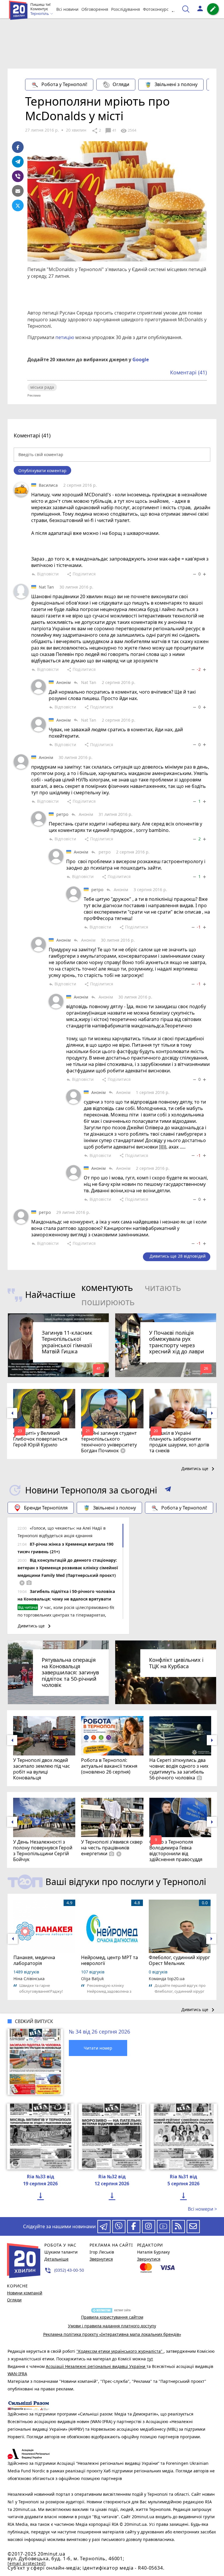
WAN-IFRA (17, 2374)
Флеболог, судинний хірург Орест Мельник (179, 1960)
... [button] (174, 9)
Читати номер (98, 2048)
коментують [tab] (107, 1288)
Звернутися (101, 2259)
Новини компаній (25, 2293)
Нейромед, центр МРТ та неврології (110, 1960)
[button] (168, 1490)
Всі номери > (202, 2209)
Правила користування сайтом (112, 2317)
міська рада (42, 387)
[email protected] (27, 2563)
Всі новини (67, 9)
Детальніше (56, 2259)
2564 (128, 131)
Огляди (121, 84)
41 (111, 131)
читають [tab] (163, 1288)
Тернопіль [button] (40, 14)
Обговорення (95, 9)
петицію (65, 337)
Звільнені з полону (176, 84)
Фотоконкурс (156, 9)
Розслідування (126, 9)
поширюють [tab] (108, 1302)
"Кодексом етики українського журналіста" (120, 2351)
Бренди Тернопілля (46, 1508)
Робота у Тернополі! (64, 84)
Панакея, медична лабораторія (34, 1960)
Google (141, 359)
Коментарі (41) (188, 372)
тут (150, 2359)
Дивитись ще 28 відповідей (178, 1256)
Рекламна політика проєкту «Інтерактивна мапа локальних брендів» (112, 2334)
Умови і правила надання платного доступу (112, 2326)
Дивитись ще (199, 1469)
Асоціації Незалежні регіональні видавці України (96, 2366)
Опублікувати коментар (42, 471)
